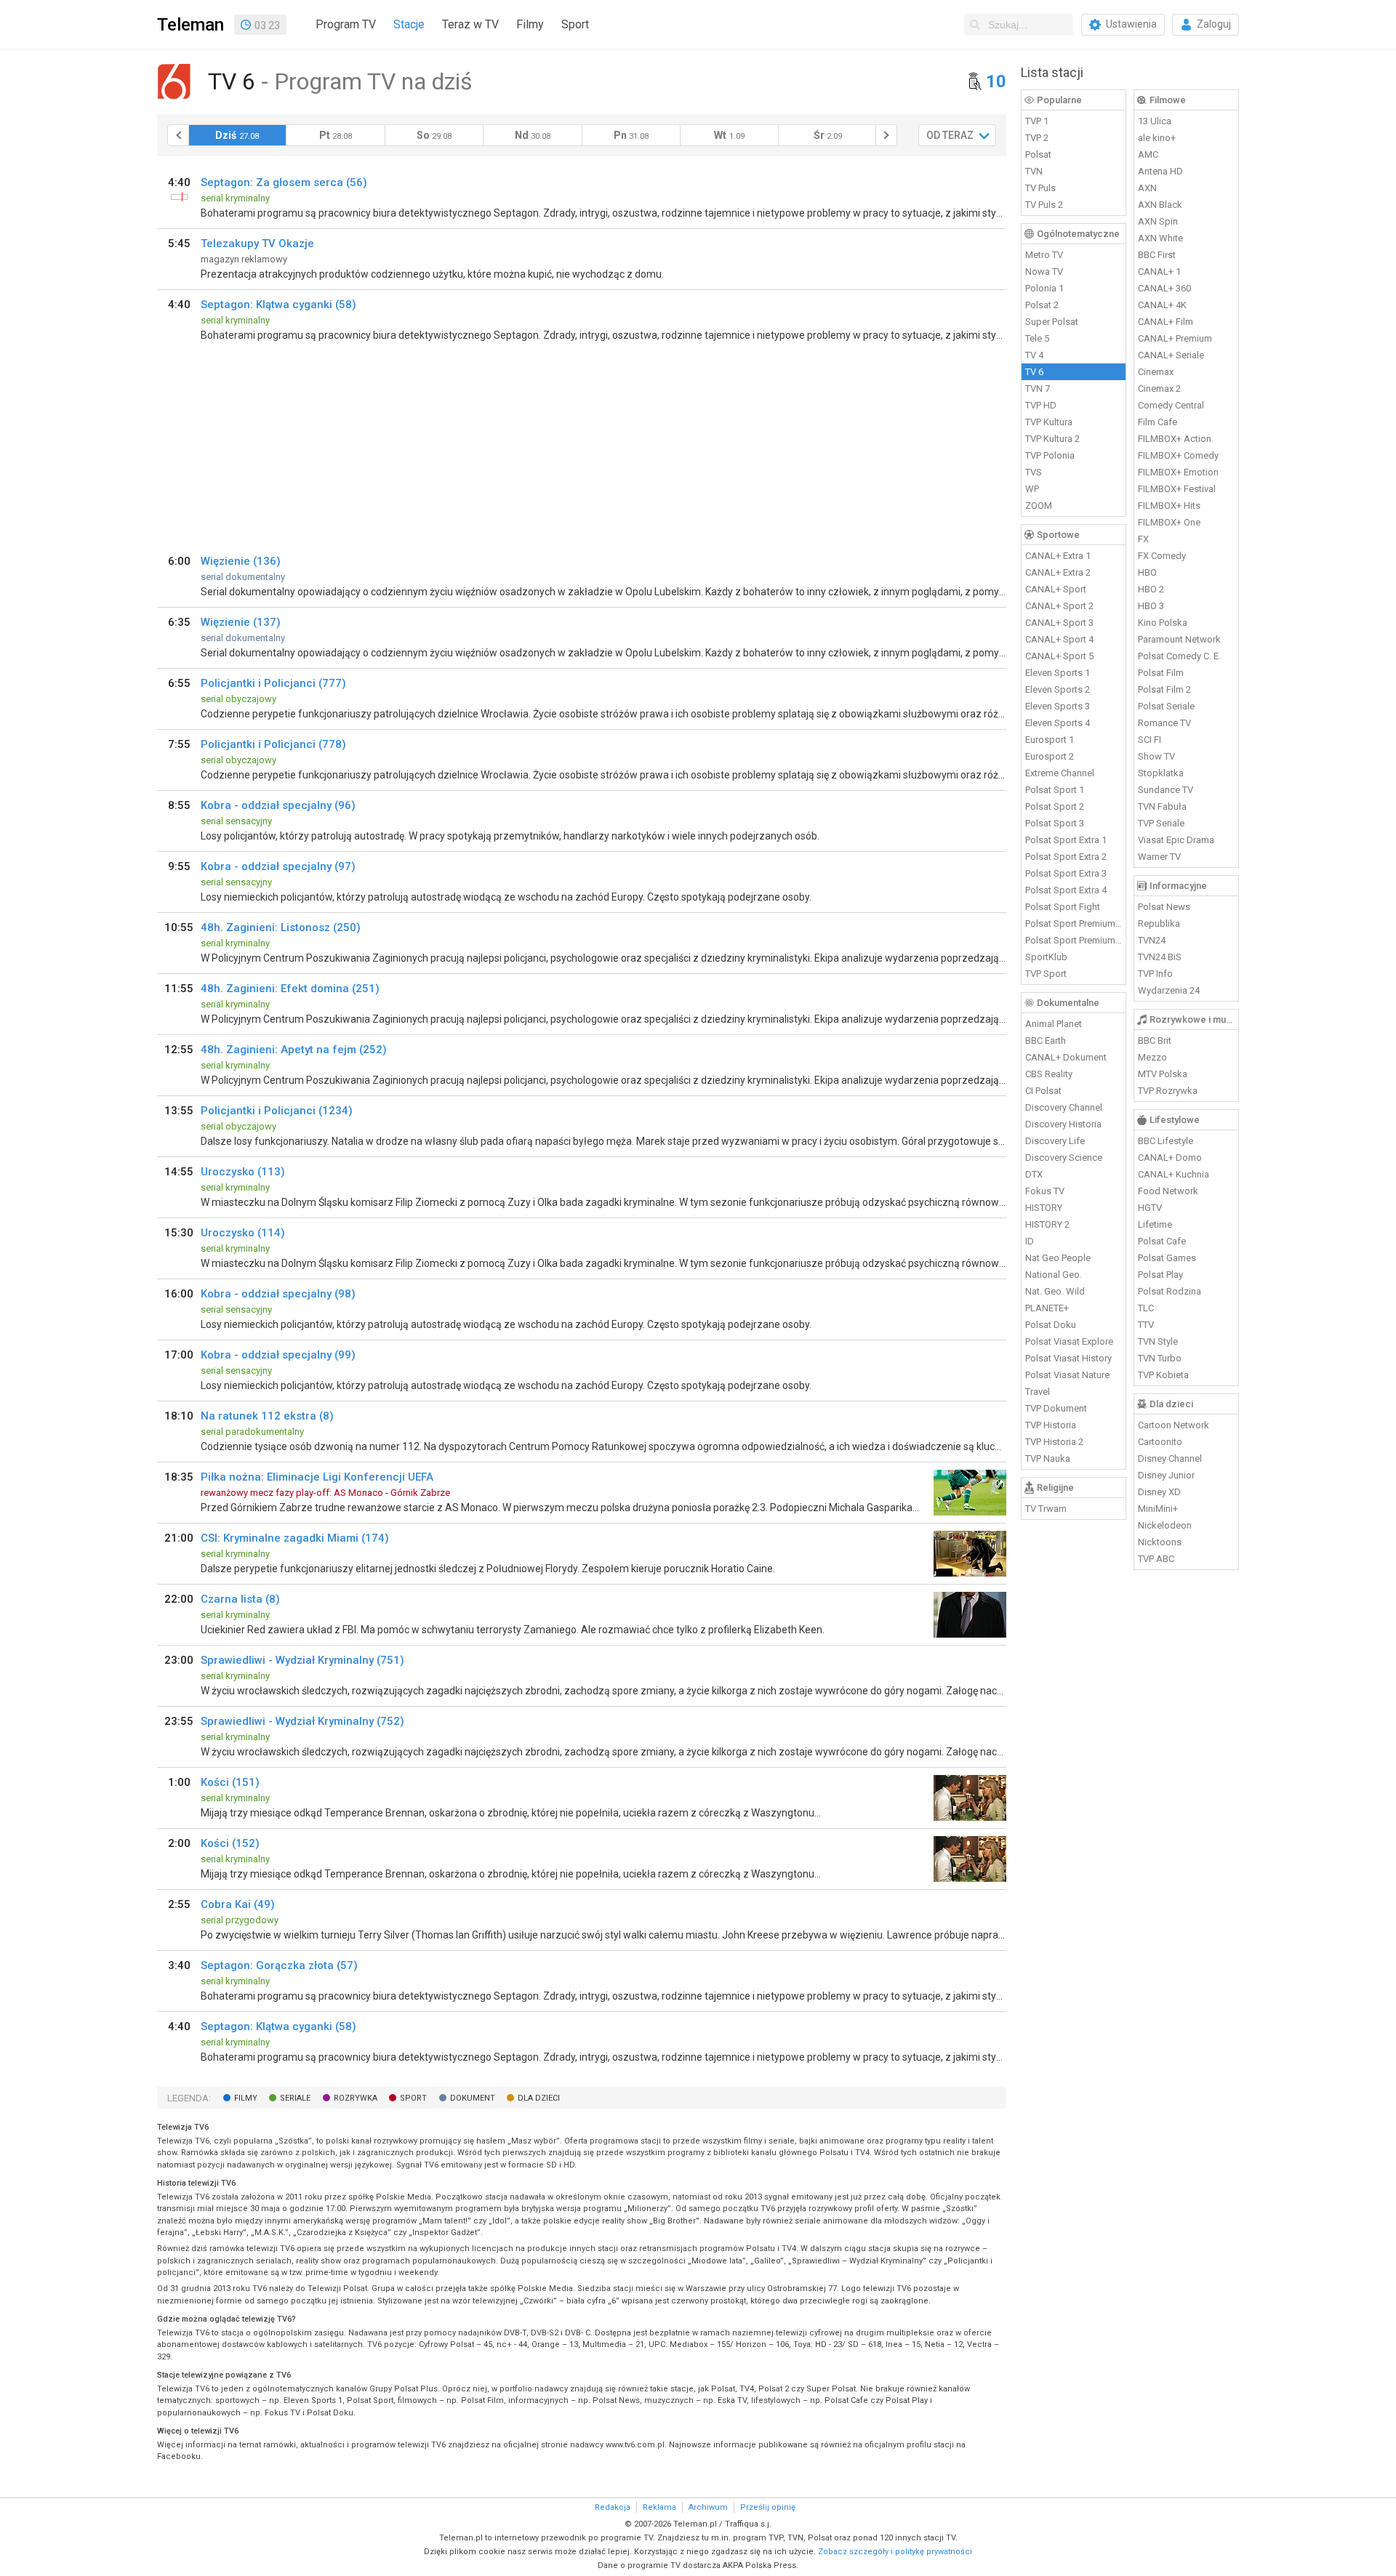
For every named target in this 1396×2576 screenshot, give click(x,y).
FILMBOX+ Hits (1169, 506)
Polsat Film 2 (1164, 689)
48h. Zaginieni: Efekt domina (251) (290, 989)
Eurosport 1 (1050, 740)
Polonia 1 (1044, 288)
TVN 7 (1038, 389)
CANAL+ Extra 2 (1058, 572)
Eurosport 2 (1050, 756)
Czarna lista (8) (240, 1599)
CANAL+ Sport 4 (1059, 639)
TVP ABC (1156, 1559)
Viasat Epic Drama (1176, 840)
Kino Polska (1163, 623)
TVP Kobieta (1163, 1375)
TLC (1146, 1308)
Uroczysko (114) (243, 1233)
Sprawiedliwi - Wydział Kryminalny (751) (302, 1660)
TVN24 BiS (1160, 957)
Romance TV (1164, 723)
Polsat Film (1161, 673)
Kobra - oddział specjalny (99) (278, 1355)
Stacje (409, 24)
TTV (1146, 1325)
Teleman (190, 25)
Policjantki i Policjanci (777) (273, 683)
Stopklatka (1161, 773)
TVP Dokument (1056, 1408)
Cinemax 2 (1159, 389)
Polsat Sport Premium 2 (1074, 940)
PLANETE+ (1047, 1308)
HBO (1147, 572)
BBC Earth (1046, 1041)
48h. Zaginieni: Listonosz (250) (281, 927)
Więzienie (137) (241, 622)
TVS (1034, 472)
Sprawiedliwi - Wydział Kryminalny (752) (302, 1721)
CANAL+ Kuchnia (1174, 1174)
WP (1032, 489)
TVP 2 (1037, 138)
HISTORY (1044, 1208)
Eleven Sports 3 (1058, 706)
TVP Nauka (1048, 1458)
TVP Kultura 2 (1052, 439)
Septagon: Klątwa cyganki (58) (278, 305)
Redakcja (613, 2507)
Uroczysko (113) (243, 1172)
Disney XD (1159, 1492)
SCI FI (1150, 740)
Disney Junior (1166, 1475)
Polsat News (1164, 907)
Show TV (1156, 756)
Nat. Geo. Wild (1055, 1291)
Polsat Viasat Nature (1067, 1375)
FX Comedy (1162, 556)
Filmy (530, 24)
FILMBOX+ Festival (1177, 489)
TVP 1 (1037, 121)
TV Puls (1040, 188)
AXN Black (1160, 205)
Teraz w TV (470, 24)
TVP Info (1155, 974)
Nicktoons (1160, 1542)
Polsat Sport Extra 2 (1066, 857)
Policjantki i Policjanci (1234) (277, 1111)
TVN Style (1158, 1341)
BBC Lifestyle (1166, 1141)
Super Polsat (1052, 322)
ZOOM (1039, 506)
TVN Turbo (1160, 1358)
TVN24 (1152, 940)
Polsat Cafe (1162, 1241)
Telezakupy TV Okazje (257, 243)
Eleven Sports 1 (1058, 673)
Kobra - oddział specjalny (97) (278, 866)
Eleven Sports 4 (1058, 723)
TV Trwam (1046, 1509)
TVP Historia (1051, 1425)
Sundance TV (1166, 790)
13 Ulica (1155, 121)
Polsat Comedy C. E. (1179, 656)
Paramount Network (1179, 639)
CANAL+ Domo (1170, 1158)
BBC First (1157, 255)
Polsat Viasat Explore (1069, 1341)
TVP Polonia (1050, 455)
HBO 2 (1151, 589)
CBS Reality (1049, 1074)
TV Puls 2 (1044, 205)
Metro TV (1044, 255)
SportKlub (1046, 957)
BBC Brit (1155, 1041)
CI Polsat (1043, 1091)
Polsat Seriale (1166, 706)
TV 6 (1034, 372)
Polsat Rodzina (1170, 1291)
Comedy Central (1171, 405)
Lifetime (1155, 1224)
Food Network (1168, 1191)
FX (1143, 539)
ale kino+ (1157, 138)
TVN (1034, 171)
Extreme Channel (1060, 773)
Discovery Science (1064, 1158)
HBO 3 (1151, 606)
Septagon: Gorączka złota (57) (279, 1965)
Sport (575, 24)
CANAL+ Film (1166, 322)
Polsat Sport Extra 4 (1066, 890)
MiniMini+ (1158, 1509)
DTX (1034, 1174)
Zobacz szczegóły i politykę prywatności (895, 2552)
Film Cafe (1158, 422)
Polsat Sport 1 (1055, 790)
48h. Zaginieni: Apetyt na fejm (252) (294, 1050)
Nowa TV (1044, 271)
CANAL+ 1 (1159, 271)
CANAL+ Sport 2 (1059, 606)
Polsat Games (1167, 1258)
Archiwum (708, 2507)
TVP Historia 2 (1054, 1442)
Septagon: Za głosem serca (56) (284, 182)
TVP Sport (1046, 974)
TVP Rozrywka (1168, 1091)
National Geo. (1054, 1275)
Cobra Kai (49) (238, 1904)
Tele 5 (1037, 338)
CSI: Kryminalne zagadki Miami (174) (295, 1538)
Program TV (346, 24)
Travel (1038, 1392)
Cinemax (1156, 372)
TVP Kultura (1049, 422)
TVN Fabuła (1162, 806)
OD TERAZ (950, 135)
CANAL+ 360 (1164, 288)
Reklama (659, 2507)
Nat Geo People (1058, 1258)
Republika (1159, 923)
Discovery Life (1055, 1141)
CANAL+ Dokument (1066, 1057)
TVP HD (1041, 405)
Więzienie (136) (241, 561)
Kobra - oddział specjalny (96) (278, 805)
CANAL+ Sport (1056, 589)
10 (996, 81)
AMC (1148, 154)
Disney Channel (1170, 1458)
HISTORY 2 (1047, 1224)
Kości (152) (230, 1843)
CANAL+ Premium (1175, 338)
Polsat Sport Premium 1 (1074, 923)
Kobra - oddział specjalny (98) (278, 1294)
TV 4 (1034, 355)
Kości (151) (230, 1782)
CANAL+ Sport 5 (1059, 656)
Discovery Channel (1064, 1107)
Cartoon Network (1174, 1425)
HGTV (1150, 1208)
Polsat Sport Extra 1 (1066, 840)
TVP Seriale (1161, 823)
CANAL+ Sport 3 (1059, 623)
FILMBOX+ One (1169, 522)
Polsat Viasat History (1068, 1358)
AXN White (1160, 238)
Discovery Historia (1063, 1124)
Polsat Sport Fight (1063, 907)
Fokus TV (1045, 1191)
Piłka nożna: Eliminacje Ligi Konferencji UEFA (317, 1477)
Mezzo (1152, 1057)
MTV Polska (1163, 1074)
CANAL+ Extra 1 (1058, 556)
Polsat (1038, 154)
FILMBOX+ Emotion (1178, 472)
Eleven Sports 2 (1058, 689)
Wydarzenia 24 (1169, 990)
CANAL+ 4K (1162, 305)
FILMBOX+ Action (1175, 439)
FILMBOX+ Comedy (1178, 455)
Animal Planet (1054, 1024)
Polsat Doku (1051, 1325)
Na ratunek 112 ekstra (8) (267, 1416)
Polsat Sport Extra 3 (1066, 873)
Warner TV (1159, 857)
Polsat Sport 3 (1055, 823)
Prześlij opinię (768, 2507)
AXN (1147, 188)
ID (1030, 1241)
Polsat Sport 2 (1055, 806)
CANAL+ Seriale (1171, 355)
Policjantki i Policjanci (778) (273, 744)
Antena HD (1160, 171)
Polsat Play (1160, 1275)
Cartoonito (1160, 1442)
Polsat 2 (1042, 305)
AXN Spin (1158, 221)
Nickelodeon (1165, 1525)
